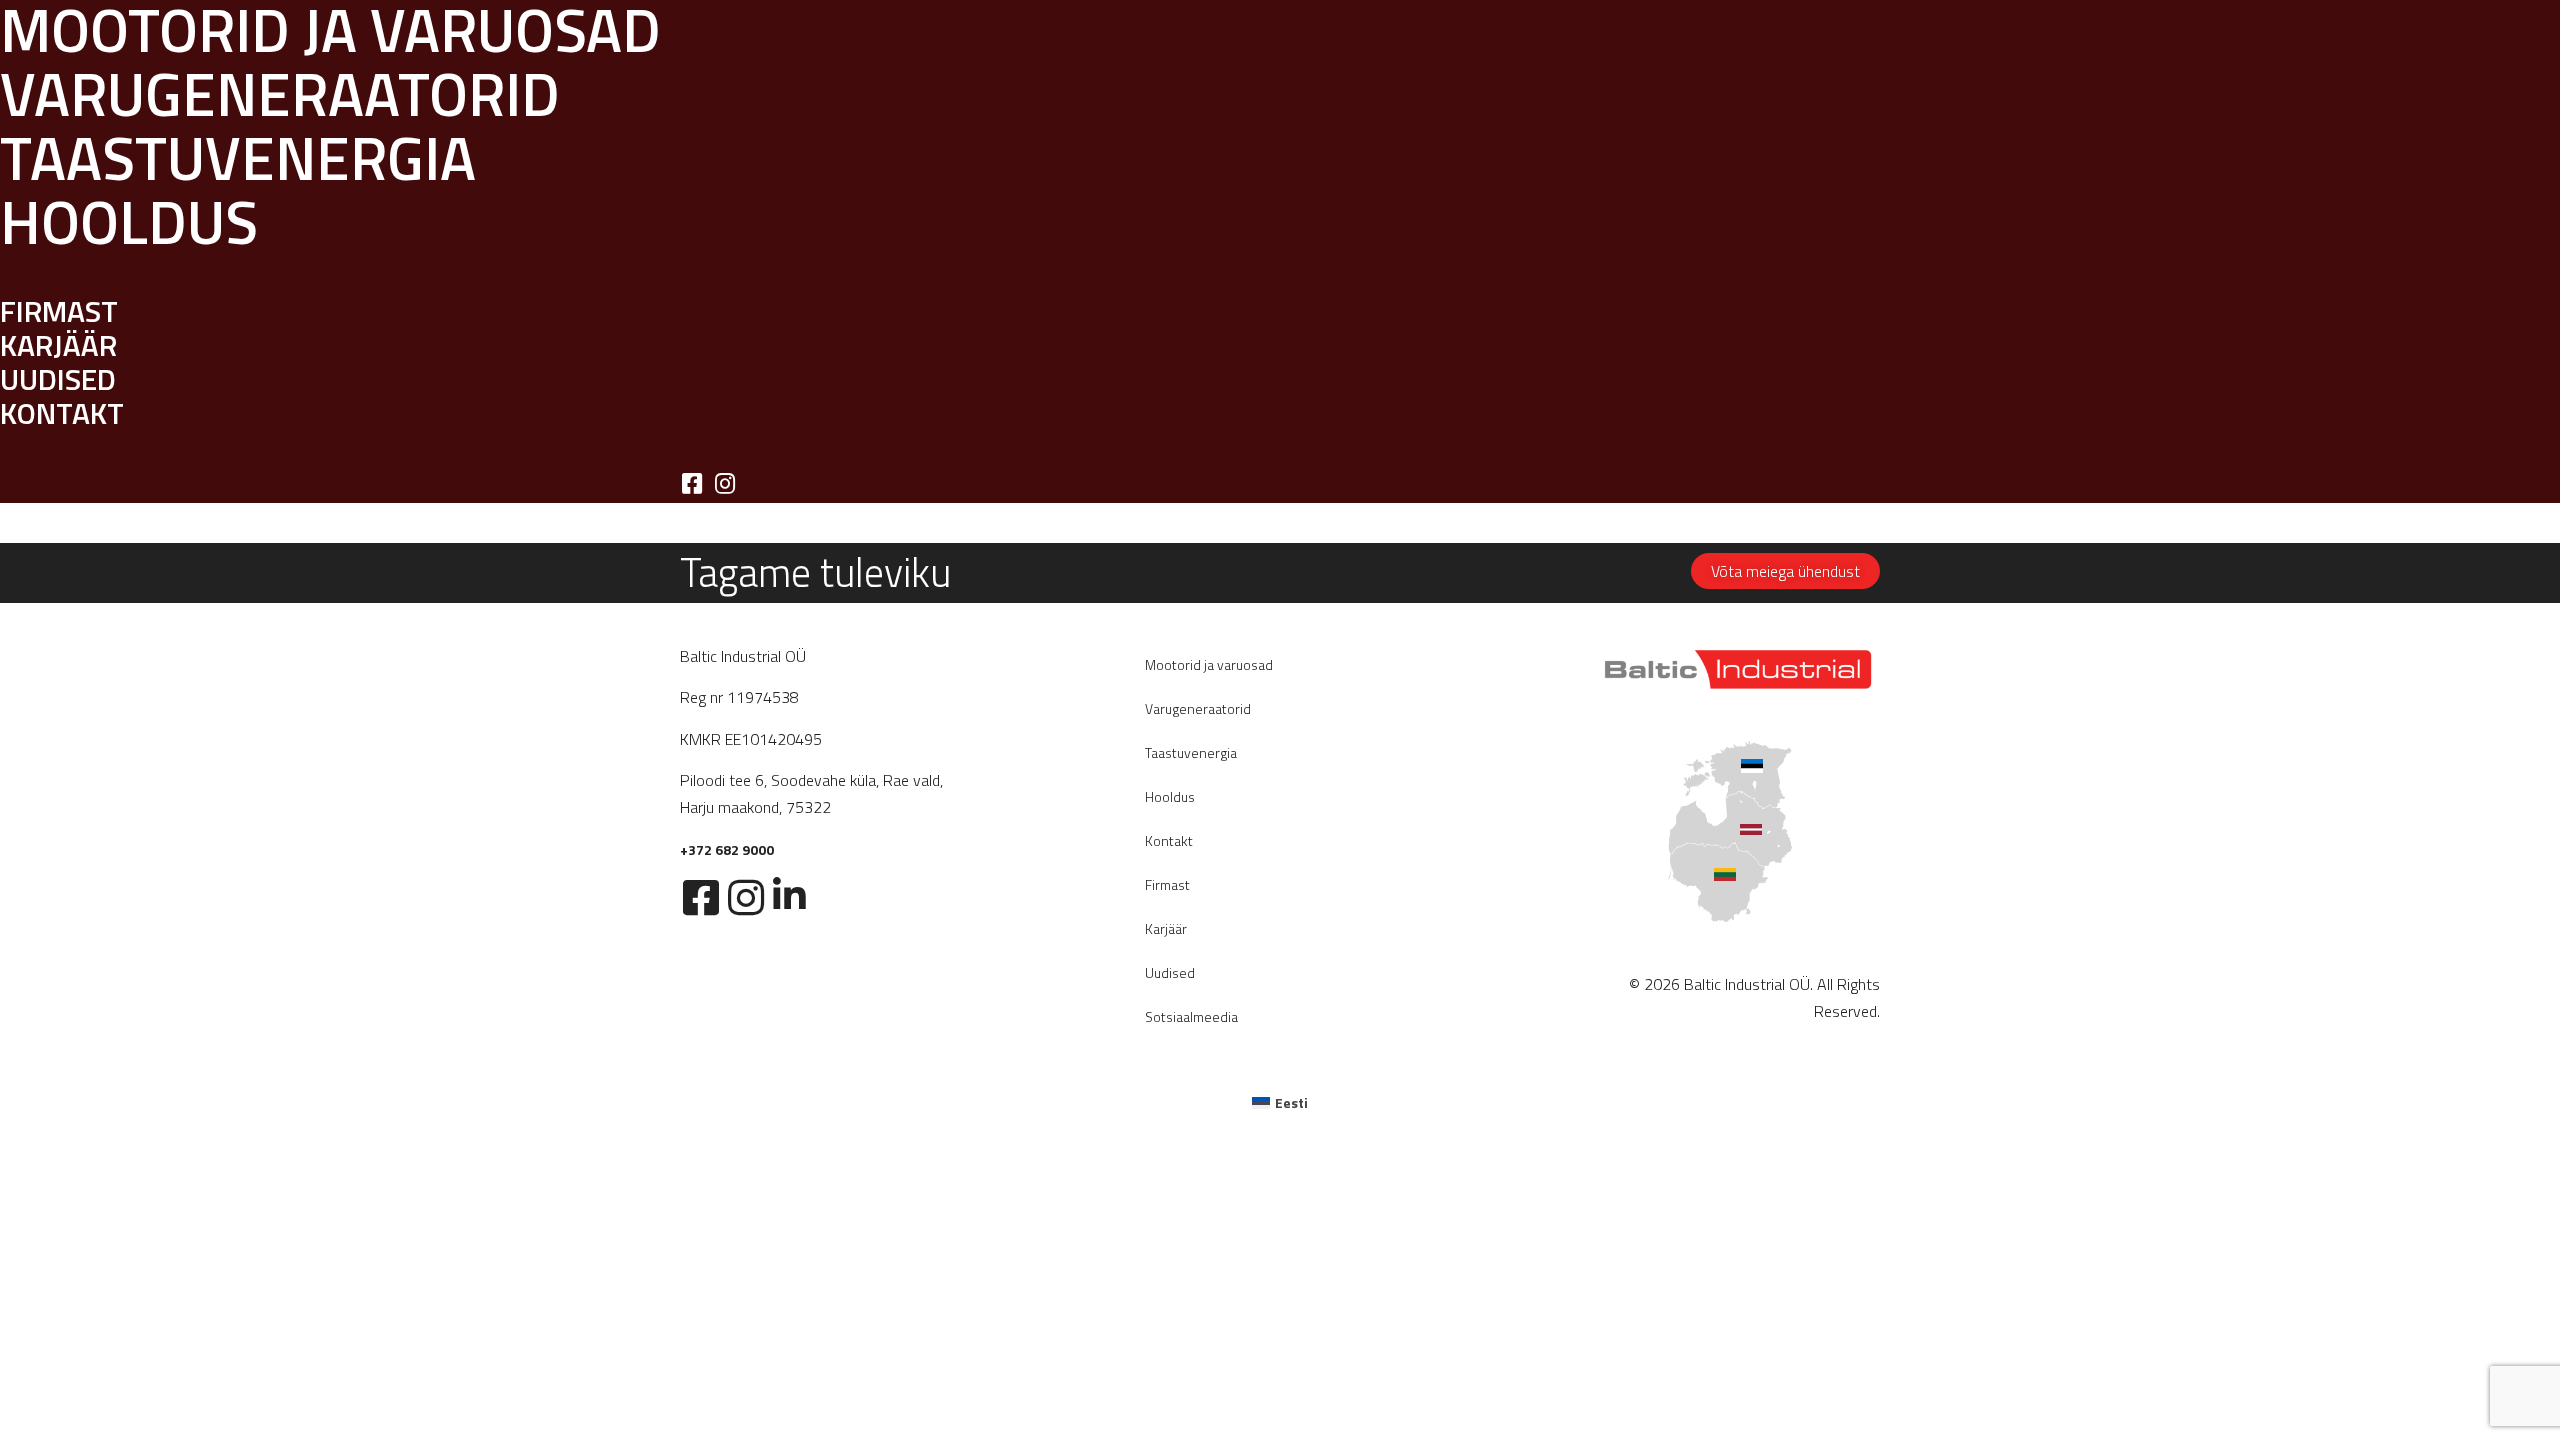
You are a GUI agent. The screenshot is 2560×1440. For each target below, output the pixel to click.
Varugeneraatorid (1198, 708)
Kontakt (1169, 840)
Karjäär (1166, 928)
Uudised (1170, 972)
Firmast (1167, 884)
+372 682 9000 (727, 849)
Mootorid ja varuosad (1209, 664)
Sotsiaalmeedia (1191, 1016)
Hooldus (1170, 796)
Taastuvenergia (1191, 752)
